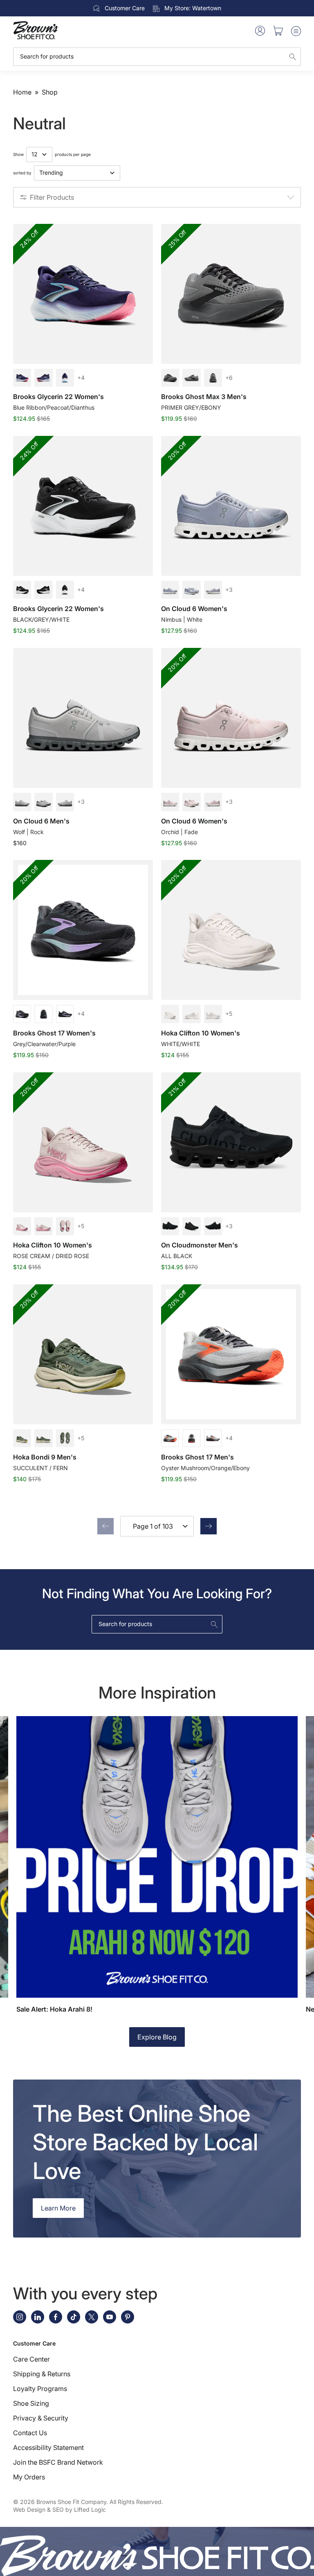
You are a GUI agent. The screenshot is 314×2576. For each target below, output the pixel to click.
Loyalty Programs (40, 2389)
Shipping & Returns (42, 2374)
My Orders (29, 2477)
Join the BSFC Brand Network (58, 2462)
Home (22, 92)
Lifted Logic (90, 2509)
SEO (58, 2509)
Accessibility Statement (48, 2447)
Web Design (29, 2509)
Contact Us (30, 2433)
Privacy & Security (41, 2418)
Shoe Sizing (31, 2403)
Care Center (31, 2359)
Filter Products (52, 197)
